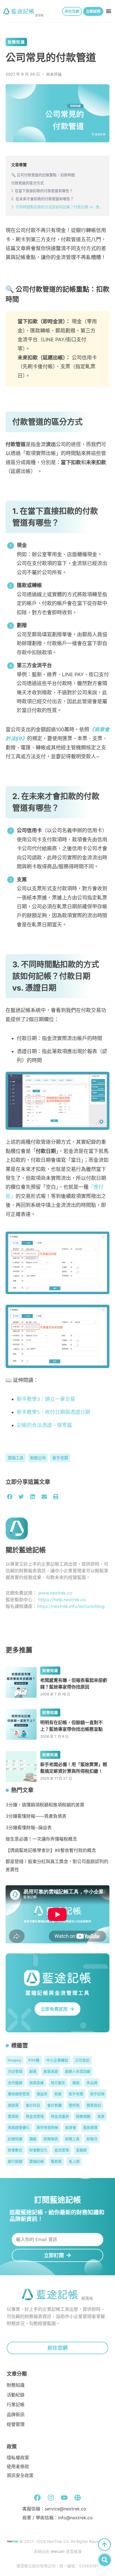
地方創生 (58, 2083)
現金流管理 (35, 2116)
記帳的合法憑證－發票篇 (44, 1425)
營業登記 (94, 2105)
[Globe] (78, 2498)
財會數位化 (38, 2150)
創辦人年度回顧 (78, 2071)
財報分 (92, 2139)
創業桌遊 (51, 2071)
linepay (15, 2060)
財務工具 (72, 2139)
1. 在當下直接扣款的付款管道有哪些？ (42, 191)
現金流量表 (60, 2116)
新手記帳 (97, 2094)
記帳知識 (15, 2139)
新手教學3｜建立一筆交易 (46, 1399)
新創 (58, 2094)
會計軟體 (54, 2105)
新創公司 (38, 1458)
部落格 (39, 15)
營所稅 (74, 2105)
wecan (57, 2551)
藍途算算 (90, 2127)
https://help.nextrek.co (62, 1600)
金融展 (81, 2150)
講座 (33, 2139)
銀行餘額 (15, 2161)
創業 (33, 2071)
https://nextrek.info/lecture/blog (71, 1606)
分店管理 (15, 2071)
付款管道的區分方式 (27, 183)
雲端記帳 (37, 2161)
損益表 (42, 2094)
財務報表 (51, 2139)
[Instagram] (51, 2498)
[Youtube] (64, 2498)
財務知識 (16, 42)
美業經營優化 (19, 2127)
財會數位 (15, 2150)
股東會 (71, 2127)
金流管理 (62, 2150)
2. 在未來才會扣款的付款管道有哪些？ (42, 199)
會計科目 (33, 2105)
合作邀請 (15, 2083)
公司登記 (82, 2060)
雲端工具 (16, 1458)
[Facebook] (37, 2498)
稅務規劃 (83, 2116)
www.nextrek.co (55, 1593)
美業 (101, 2116)
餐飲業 (56, 2161)
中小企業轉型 (57, 2060)
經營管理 (16, 2424)
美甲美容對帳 (47, 2127)
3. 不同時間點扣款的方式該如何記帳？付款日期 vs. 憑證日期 (57, 207)
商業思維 (37, 2083)
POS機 (34, 2060)
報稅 (76, 2083)
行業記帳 (16, 2405)
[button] (109, 11)
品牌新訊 (16, 2415)
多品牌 (92, 2083)
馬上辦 (74, 2161)
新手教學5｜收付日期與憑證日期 (53, 1412)
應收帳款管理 (19, 2094)
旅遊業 (13, 2105)
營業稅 (13, 2116)
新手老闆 (60, 1458)
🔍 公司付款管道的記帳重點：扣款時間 (43, 175)
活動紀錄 (16, 2395)
